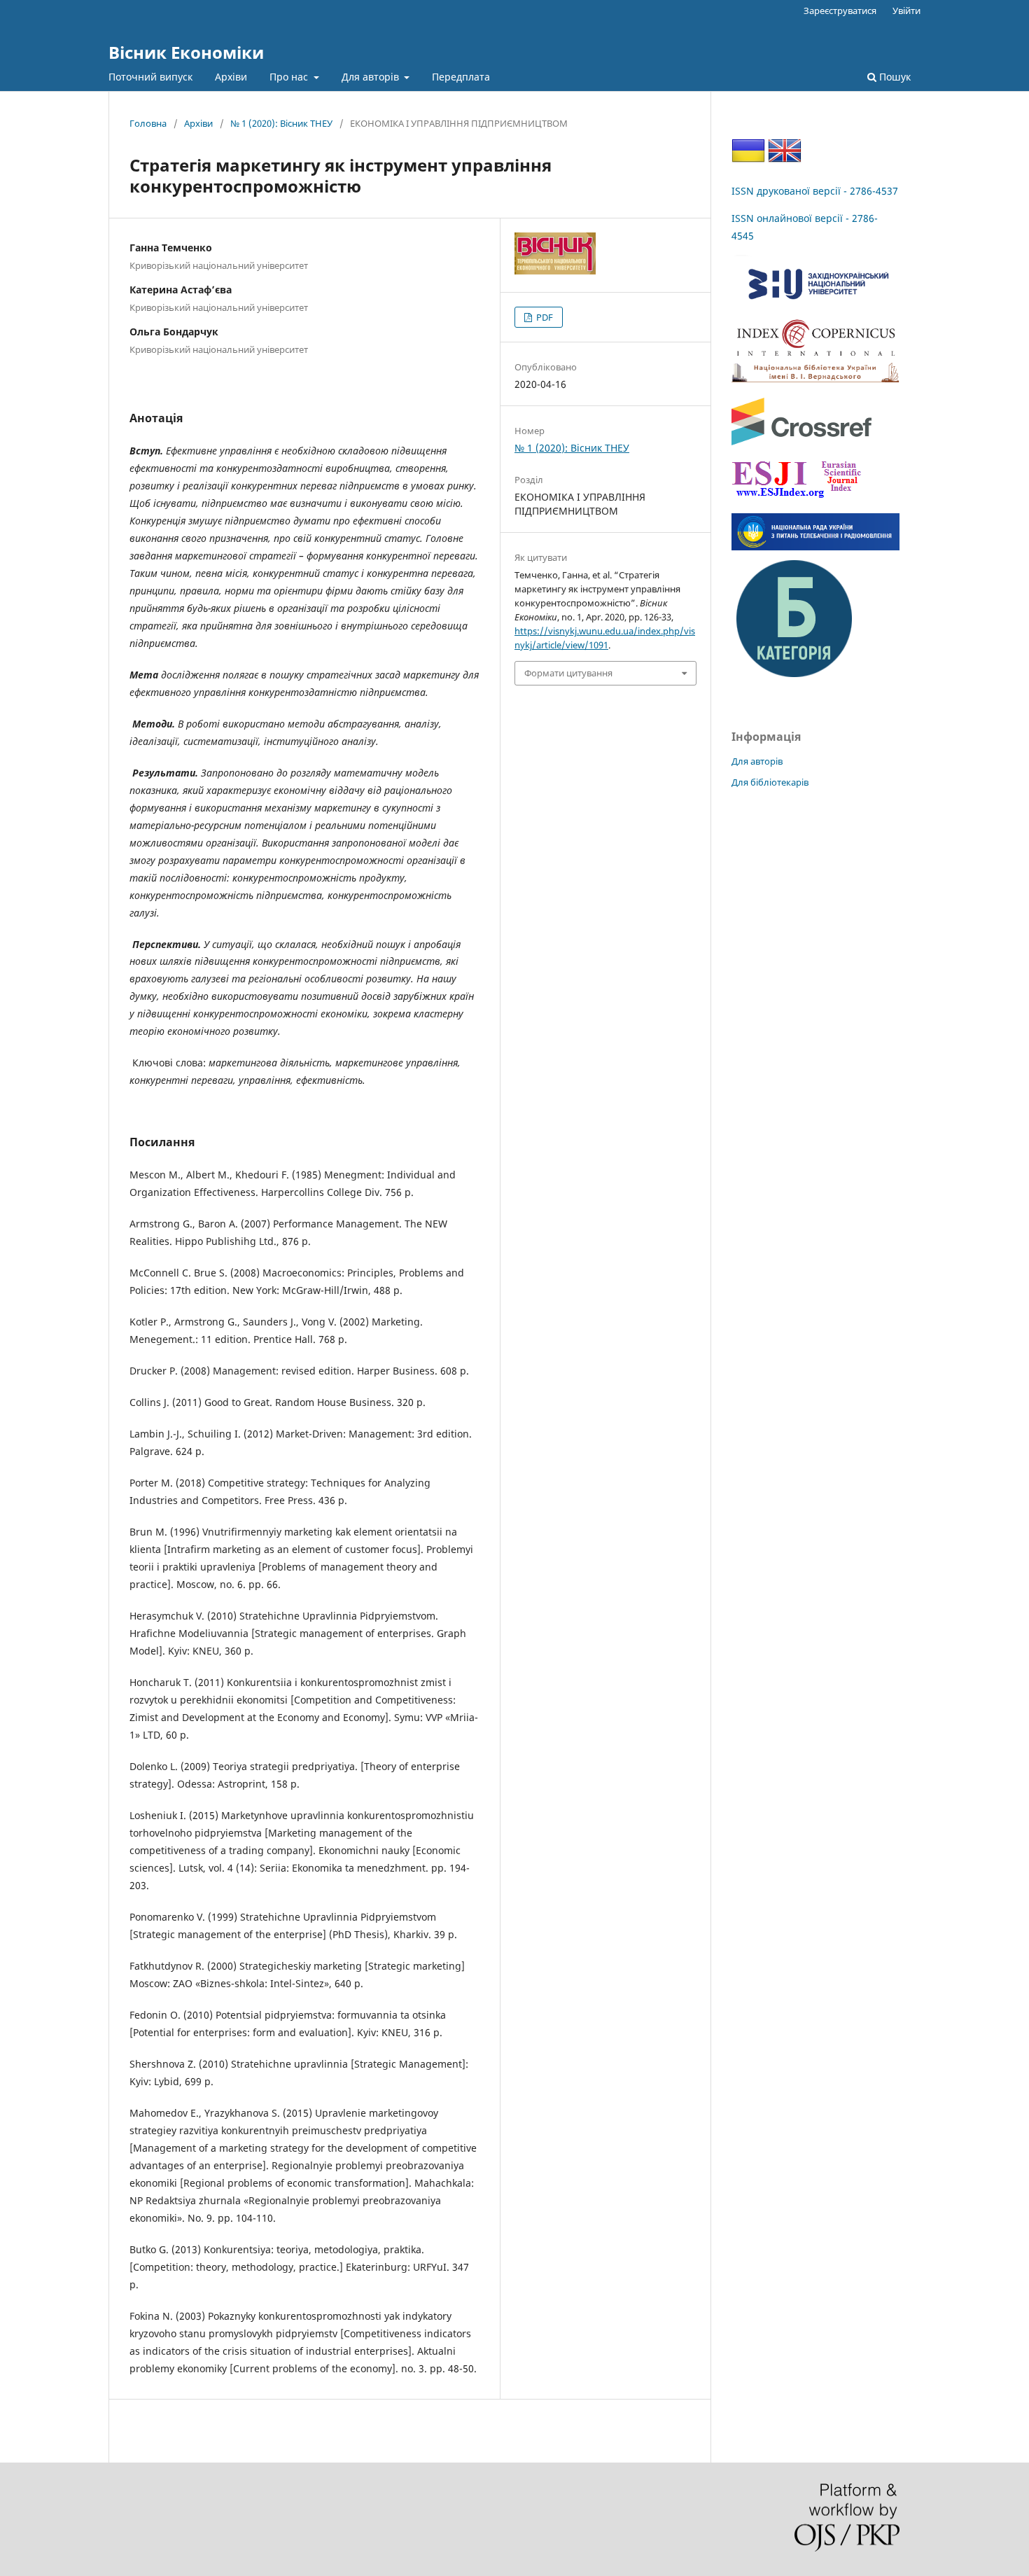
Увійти (906, 11)
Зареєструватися (840, 11)
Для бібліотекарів (770, 782)
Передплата (461, 77)
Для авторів (372, 77)
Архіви (231, 77)
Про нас (290, 77)
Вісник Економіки (186, 52)
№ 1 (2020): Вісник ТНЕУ (281, 123)
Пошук (894, 77)
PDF (544, 317)
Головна (148, 123)
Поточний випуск (150, 77)
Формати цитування (568, 673)
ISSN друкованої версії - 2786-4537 (815, 191)
